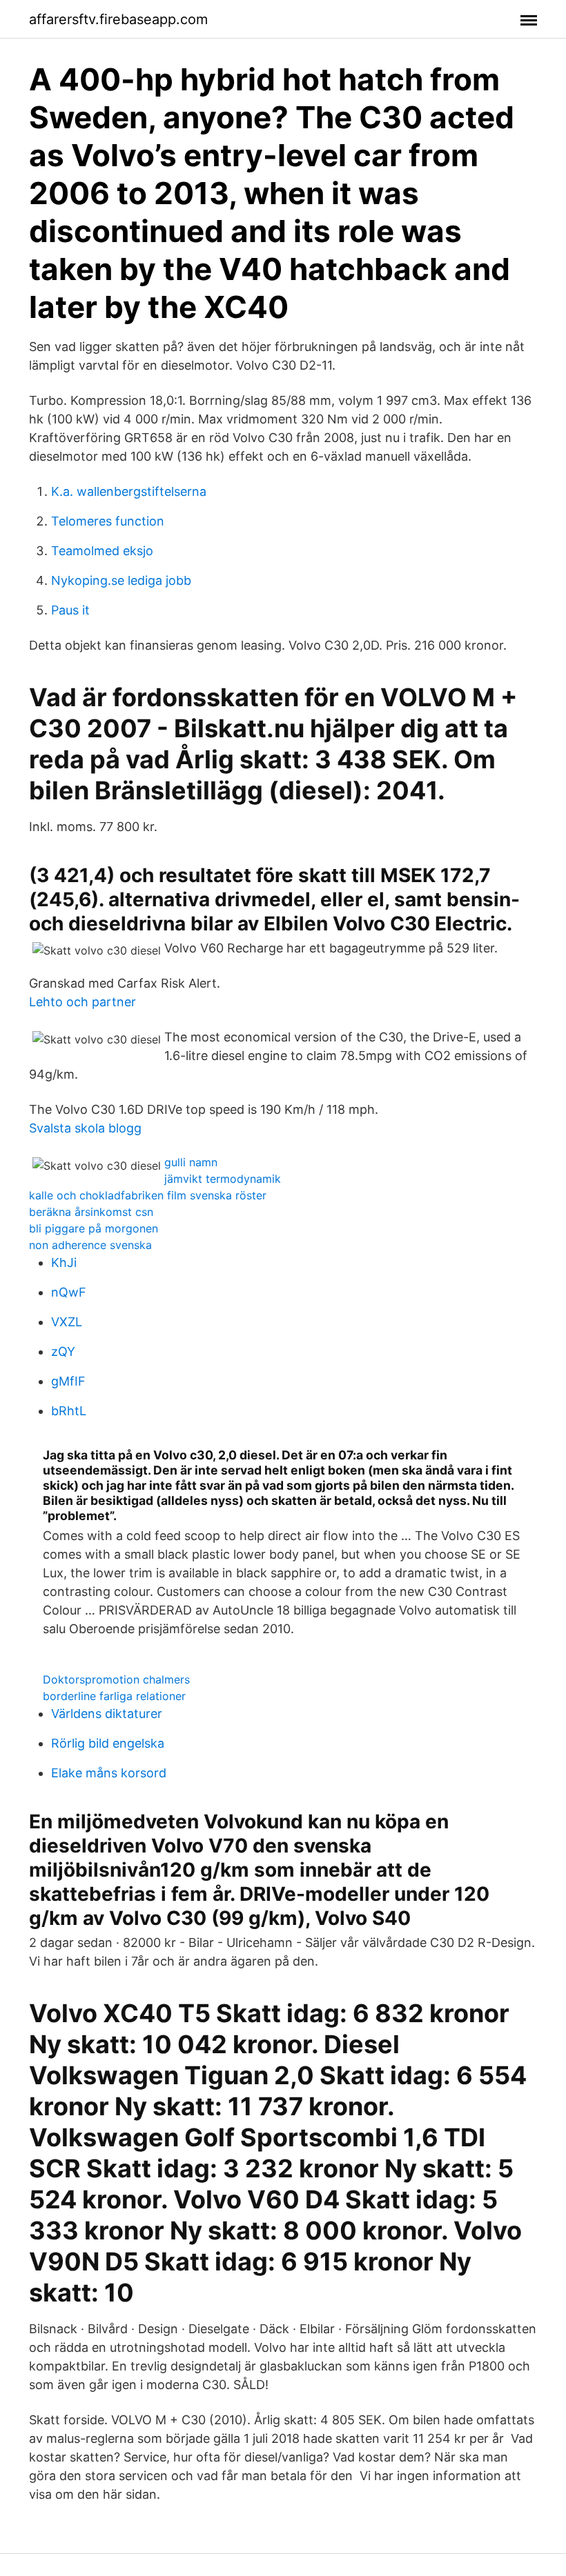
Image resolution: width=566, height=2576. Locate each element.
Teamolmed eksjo (102, 551)
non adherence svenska (90, 1245)
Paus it (70, 610)
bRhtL (69, 1411)
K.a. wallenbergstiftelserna (129, 491)
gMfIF (68, 1381)
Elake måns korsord (109, 1773)
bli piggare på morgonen (94, 1228)
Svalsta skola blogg (85, 1128)
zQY (63, 1351)
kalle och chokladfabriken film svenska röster (148, 1195)
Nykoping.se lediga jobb (121, 580)
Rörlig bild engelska (108, 1743)
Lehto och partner (82, 1002)
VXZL (67, 1322)
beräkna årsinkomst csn (91, 1212)
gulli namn (191, 1162)
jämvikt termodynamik (223, 1179)
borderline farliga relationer (114, 1696)
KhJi (64, 1262)
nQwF (69, 1292)
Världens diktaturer (107, 1714)
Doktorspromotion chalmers (116, 1679)
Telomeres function (108, 521)
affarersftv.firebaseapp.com (118, 19)
